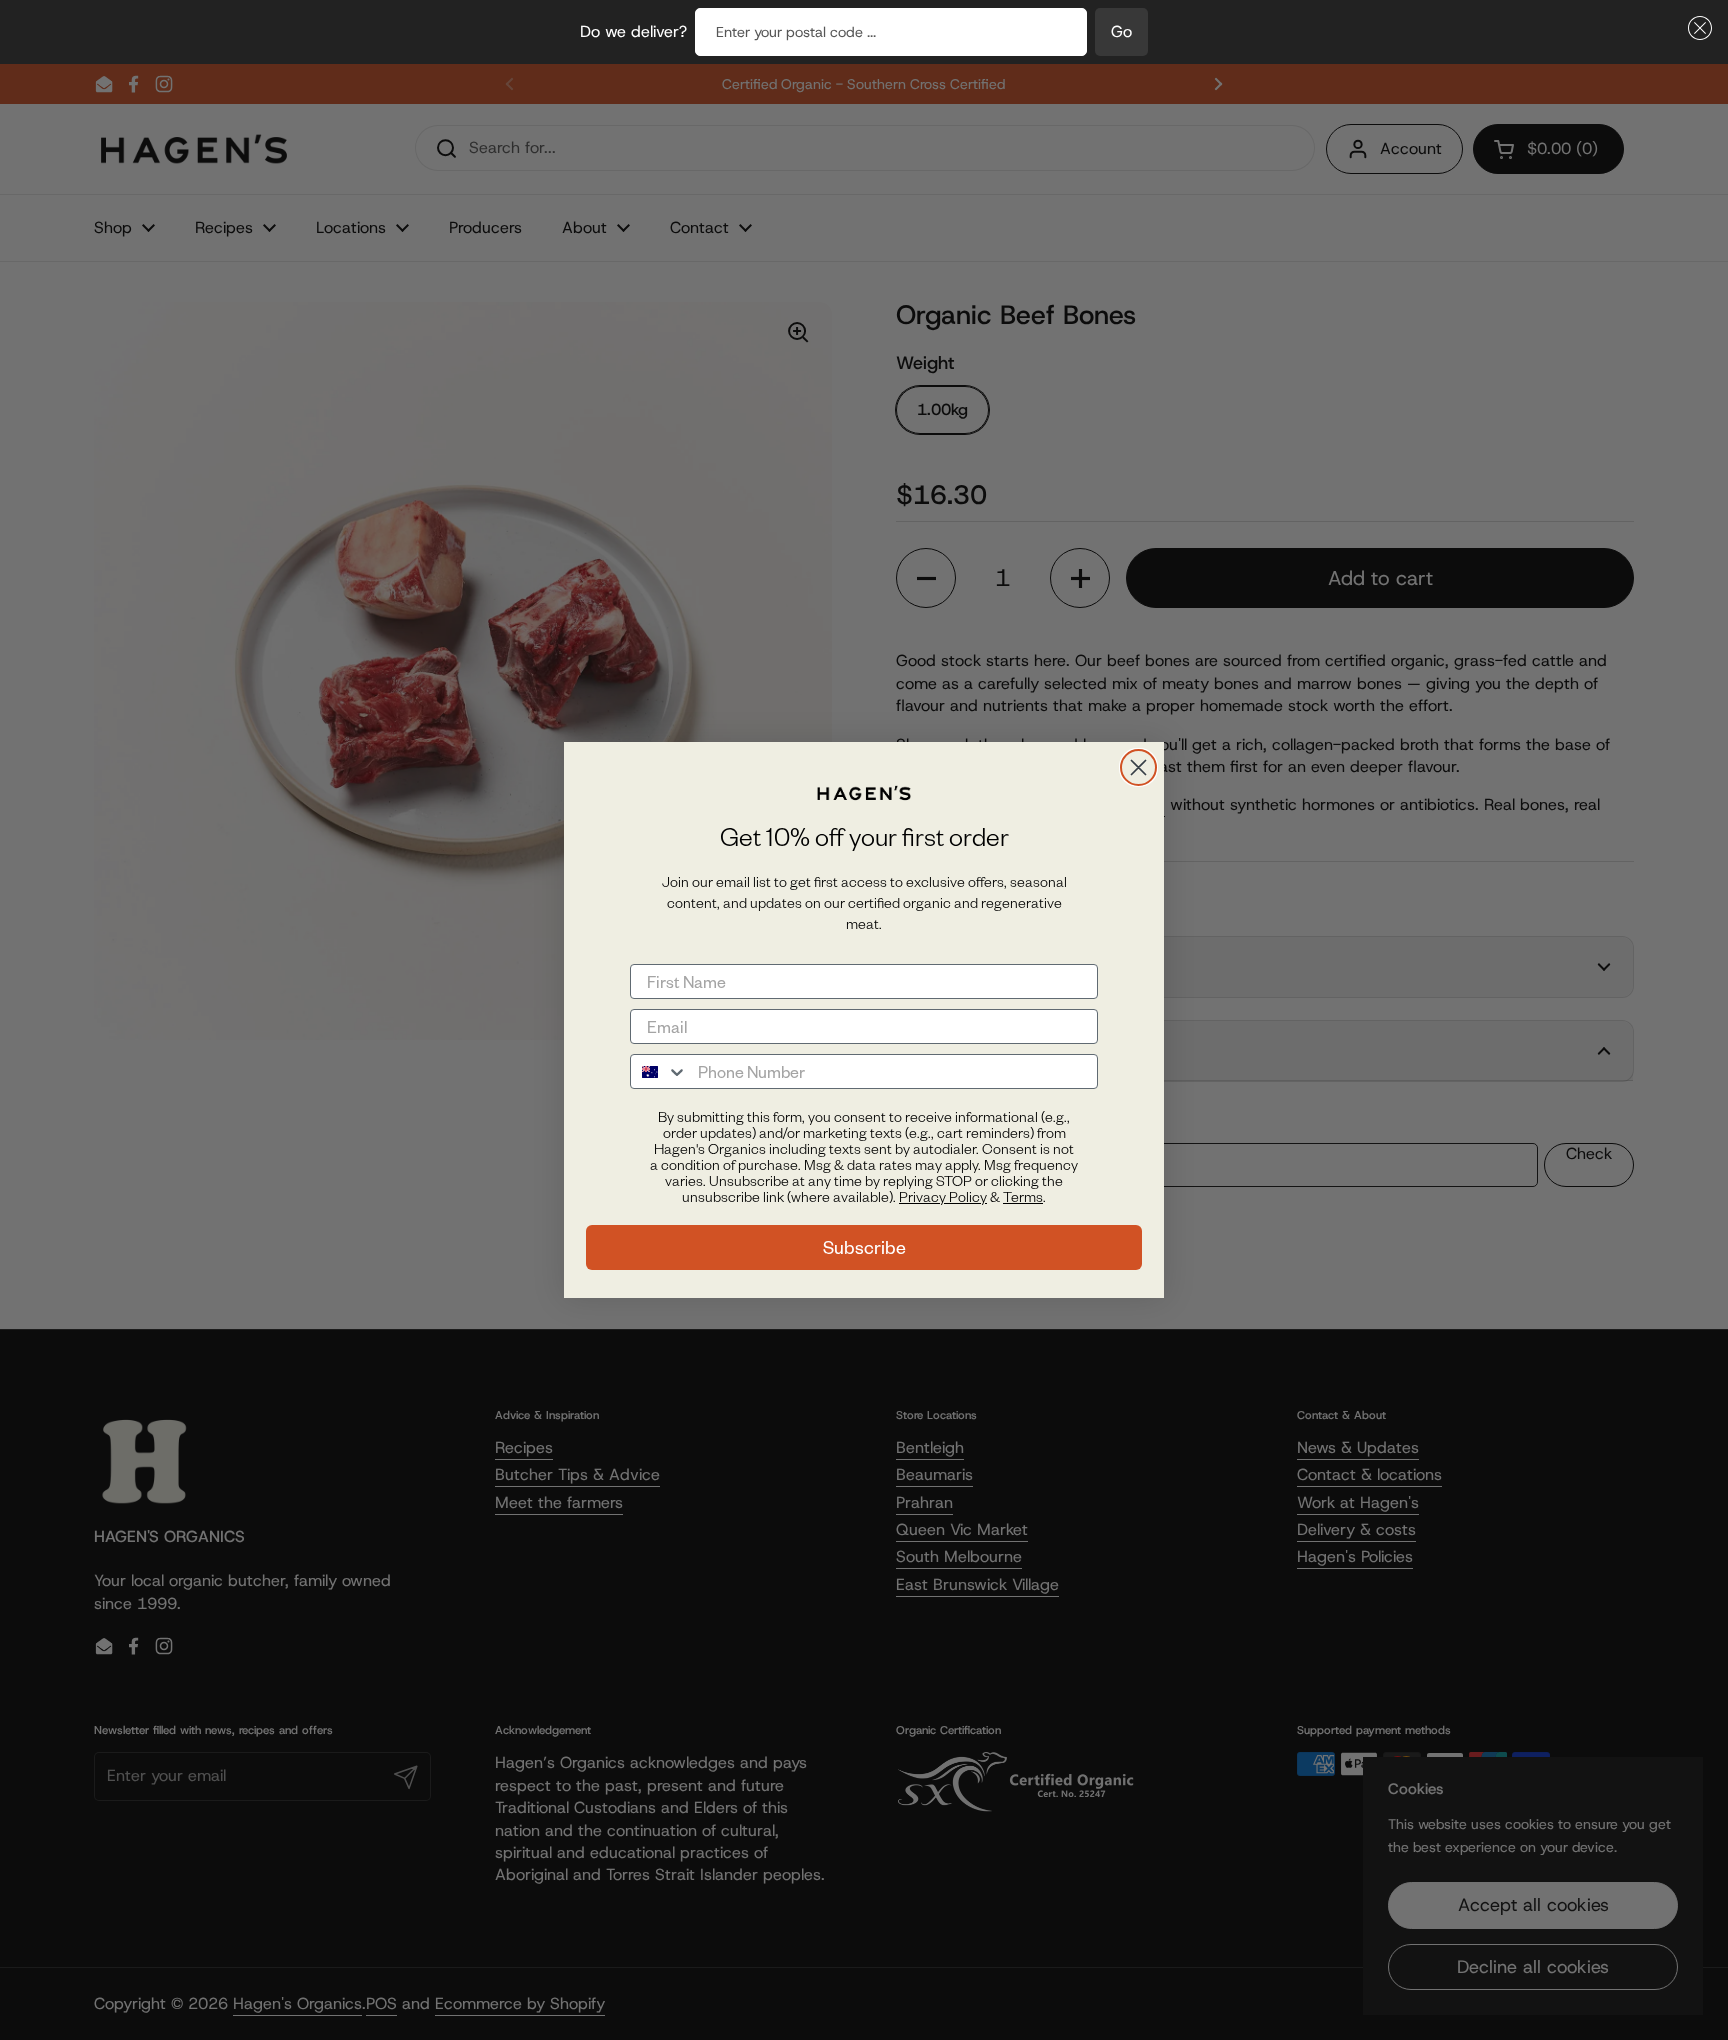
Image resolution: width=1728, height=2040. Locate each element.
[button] (1696, 28)
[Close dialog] (1138, 767)
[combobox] (659, 1071)
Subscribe (864, 1247)
